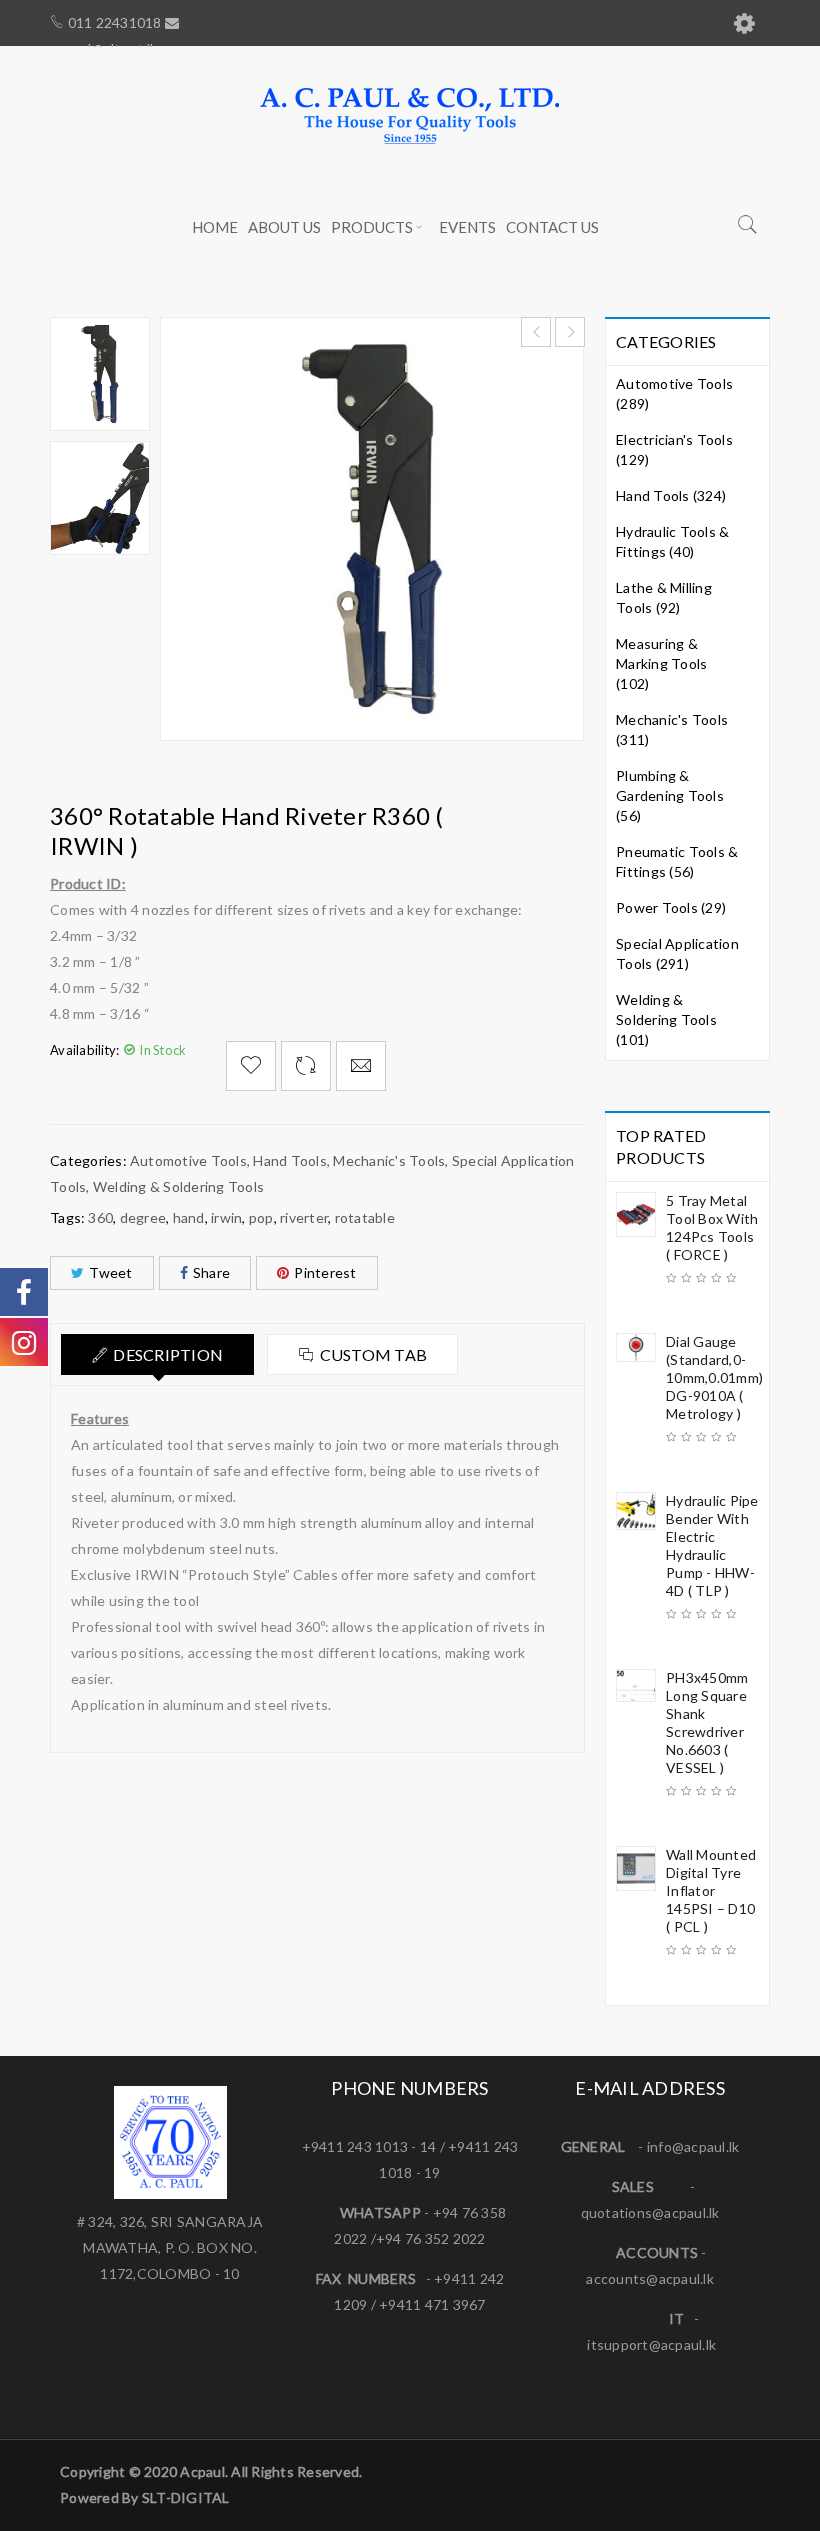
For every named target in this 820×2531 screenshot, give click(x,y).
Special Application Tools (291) (677, 953)
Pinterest (325, 1272)
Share (211, 1272)
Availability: (84, 1050)
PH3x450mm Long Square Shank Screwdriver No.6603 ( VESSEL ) (707, 1722)
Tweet (110, 1272)
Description (168, 1354)
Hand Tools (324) (671, 495)
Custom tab (374, 1354)
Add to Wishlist (251, 1066)
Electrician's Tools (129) (674, 449)
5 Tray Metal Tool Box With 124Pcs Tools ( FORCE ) (712, 1227)
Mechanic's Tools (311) (672, 729)
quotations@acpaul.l (647, 2212)
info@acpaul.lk (693, 2146)
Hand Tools (290, 1160)
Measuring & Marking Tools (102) (661, 663)
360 (100, 1217)
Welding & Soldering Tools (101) (666, 1019)
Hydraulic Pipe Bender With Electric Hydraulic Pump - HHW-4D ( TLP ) (712, 1545)
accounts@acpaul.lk (650, 2278)
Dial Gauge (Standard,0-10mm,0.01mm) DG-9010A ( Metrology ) (712, 1377)
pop (261, 1217)
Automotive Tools (188, 1160)
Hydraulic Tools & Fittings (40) (672, 541)
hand (189, 1217)
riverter (304, 1217)
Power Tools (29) (671, 907)
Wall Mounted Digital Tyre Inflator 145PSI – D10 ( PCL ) (711, 1890)
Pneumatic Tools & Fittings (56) (677, 861)
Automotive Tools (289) (674, 393)
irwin (226, 1217)
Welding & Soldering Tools (178, 1186)
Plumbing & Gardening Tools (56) (670, 795)
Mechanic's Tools (389, 1160)
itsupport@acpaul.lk (651, 2344)
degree (143, 1217)
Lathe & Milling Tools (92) (664, 597)
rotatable (365, 1217)
